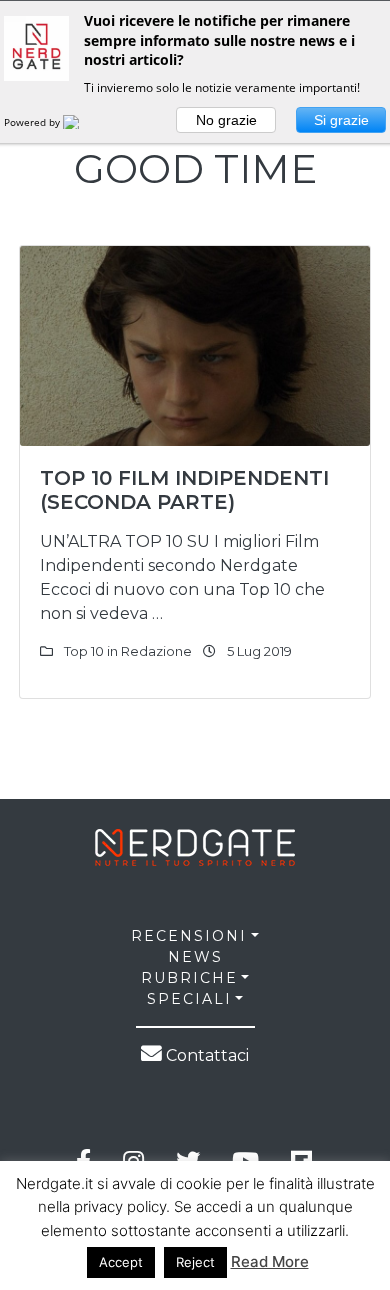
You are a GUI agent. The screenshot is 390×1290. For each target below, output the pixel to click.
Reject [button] (195, 1262)
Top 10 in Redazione (128, 651)
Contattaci (205, 1055)
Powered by (33, 122)
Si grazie (341, 120)
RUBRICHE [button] (189, 978)
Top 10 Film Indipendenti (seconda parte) (184, 490)
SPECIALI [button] (189, 999)
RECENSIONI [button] (189, 936)
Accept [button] (121, 1262)
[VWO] (83, 122)
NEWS (195, 957)
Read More (270, 1261)
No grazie (226, 120)
